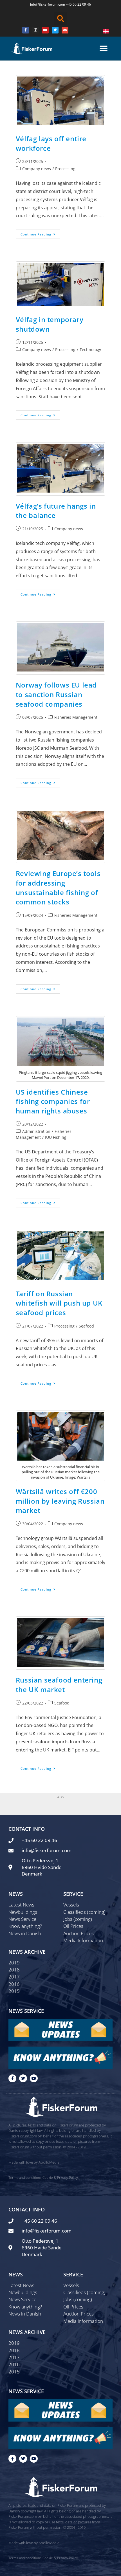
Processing (65, 169)
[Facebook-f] (12, 2078)
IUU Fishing (56, 1137)
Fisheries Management (76, 717)
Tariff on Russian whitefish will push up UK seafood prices (59, 1303)
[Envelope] (65, 30)
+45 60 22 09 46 (78, 4)
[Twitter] (55, 30)
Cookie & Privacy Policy (60, 2178)
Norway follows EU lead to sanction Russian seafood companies (56, 694)
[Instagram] (35, 30)
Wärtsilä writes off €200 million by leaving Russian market (60, 1501)
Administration (36, 1131)
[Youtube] (45, 30)
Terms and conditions (25, 2178)
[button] (60, 19)
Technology (90, 350)
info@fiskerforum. (44, 4)
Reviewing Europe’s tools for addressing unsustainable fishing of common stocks (58, 888)
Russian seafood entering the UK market (59, 1685)
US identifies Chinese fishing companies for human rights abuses (53, 1101)
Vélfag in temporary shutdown (50, 324)
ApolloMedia (49, 2162)
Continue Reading (40, 233)
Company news (37, 169)
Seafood (86, 1326)
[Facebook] (26, 30)
